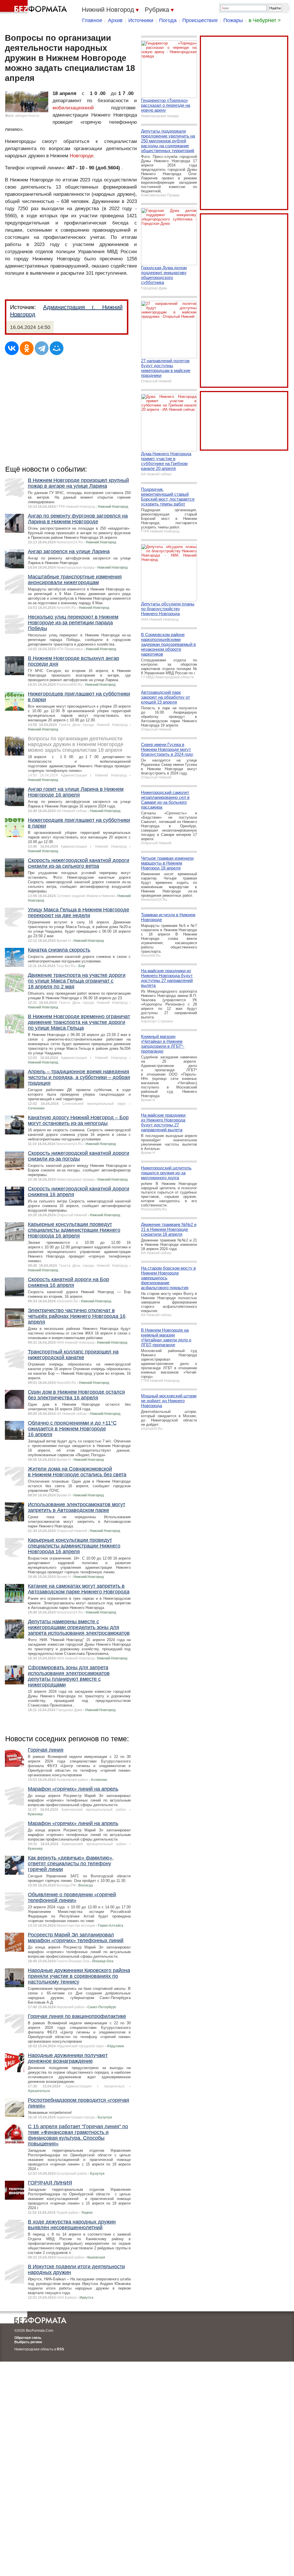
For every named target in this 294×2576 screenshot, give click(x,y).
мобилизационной (73, 108)
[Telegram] (42, 348)
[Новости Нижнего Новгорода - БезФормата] (34, 7)
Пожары (233, 20)
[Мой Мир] (57, 348)
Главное (92, 20)
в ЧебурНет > (265, 20)
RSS (60, 2349)
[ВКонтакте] (12, 348)
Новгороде (82, 156)
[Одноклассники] (27, 348)
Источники (141, 20)
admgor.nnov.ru (27, 116)
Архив (115, 20)
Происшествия (200, 20)
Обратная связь (28, 2338)
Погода (168, 20)
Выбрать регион (28, 2342)
